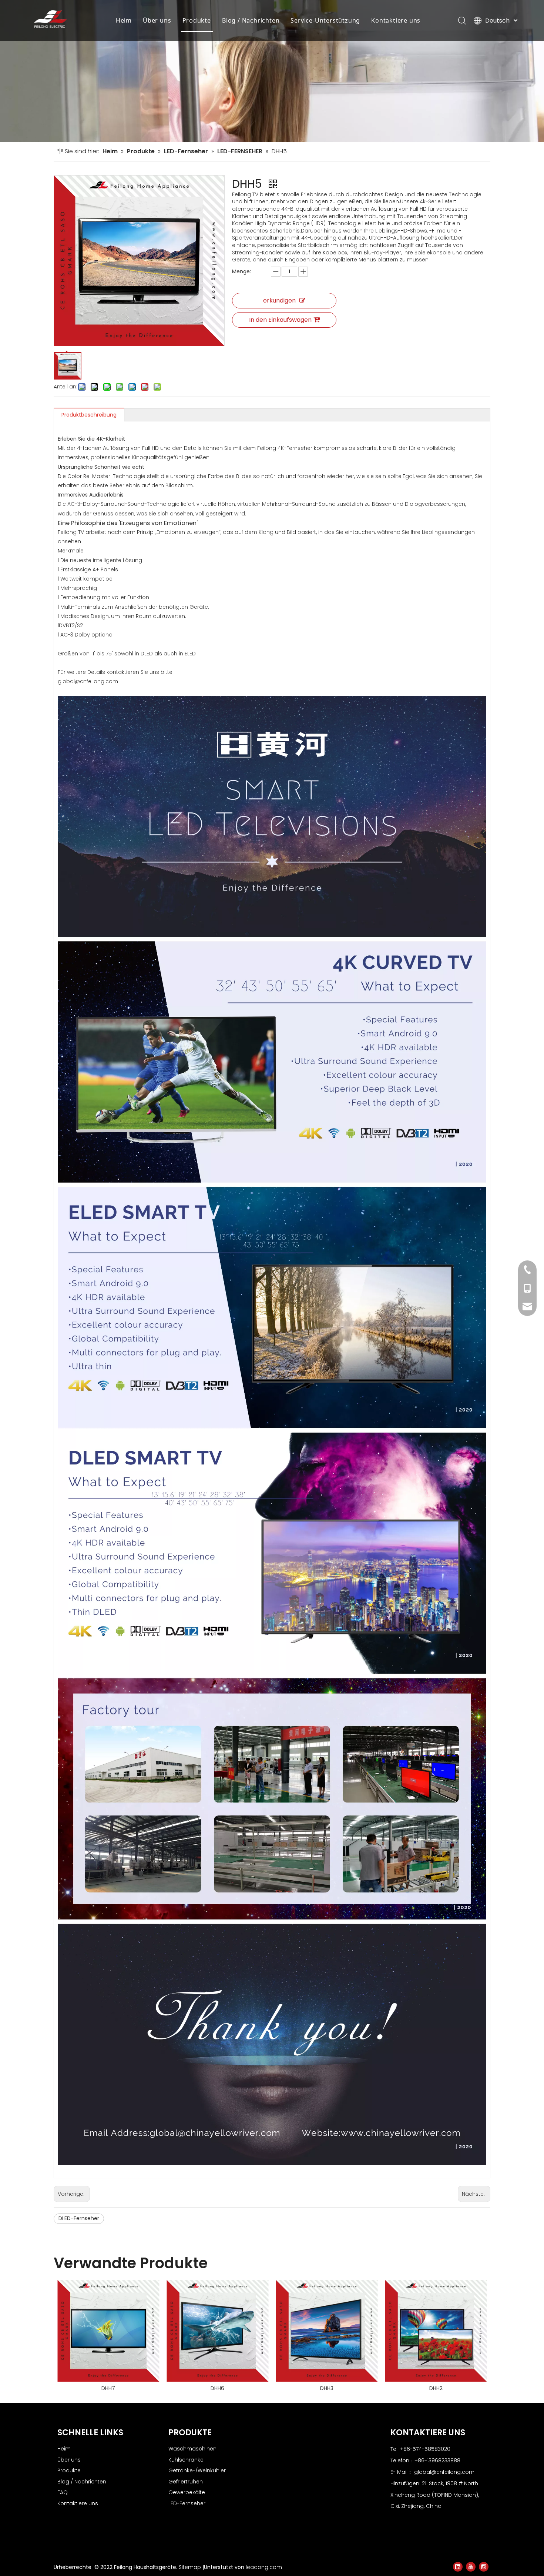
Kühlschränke (186, 2460)
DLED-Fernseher (79, 2218)
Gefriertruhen (186, 2482)
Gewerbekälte (187, 2492)
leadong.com (264, 2567)
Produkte (197, 20)
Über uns (157, 20)
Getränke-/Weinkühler (197, 2470)
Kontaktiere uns (396, 20)
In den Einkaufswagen (280, 320)
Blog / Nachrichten (251, 20)
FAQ (63, 2492)
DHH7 (108, 2388)
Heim (124, 20)
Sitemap (191, 2567)
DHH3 (326, 2388)
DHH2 (435, 2388)
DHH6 (217, 2388)
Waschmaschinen (192, 2449)
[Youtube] (471, 2567)
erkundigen (279, 300)
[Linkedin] (458, 2567)
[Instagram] (484, 2567)
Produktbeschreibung (89, 415)
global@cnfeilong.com (444, 2472)
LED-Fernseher (187, 2503)
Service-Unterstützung (325, 20)
